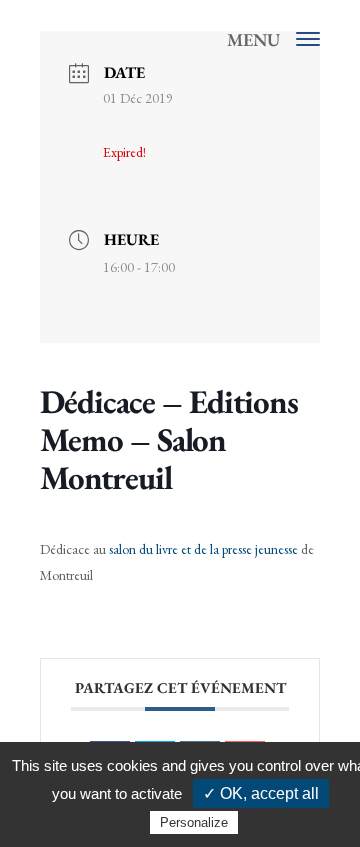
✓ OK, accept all (261, 793)
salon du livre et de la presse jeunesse (203, 549)
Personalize (194, 822)
